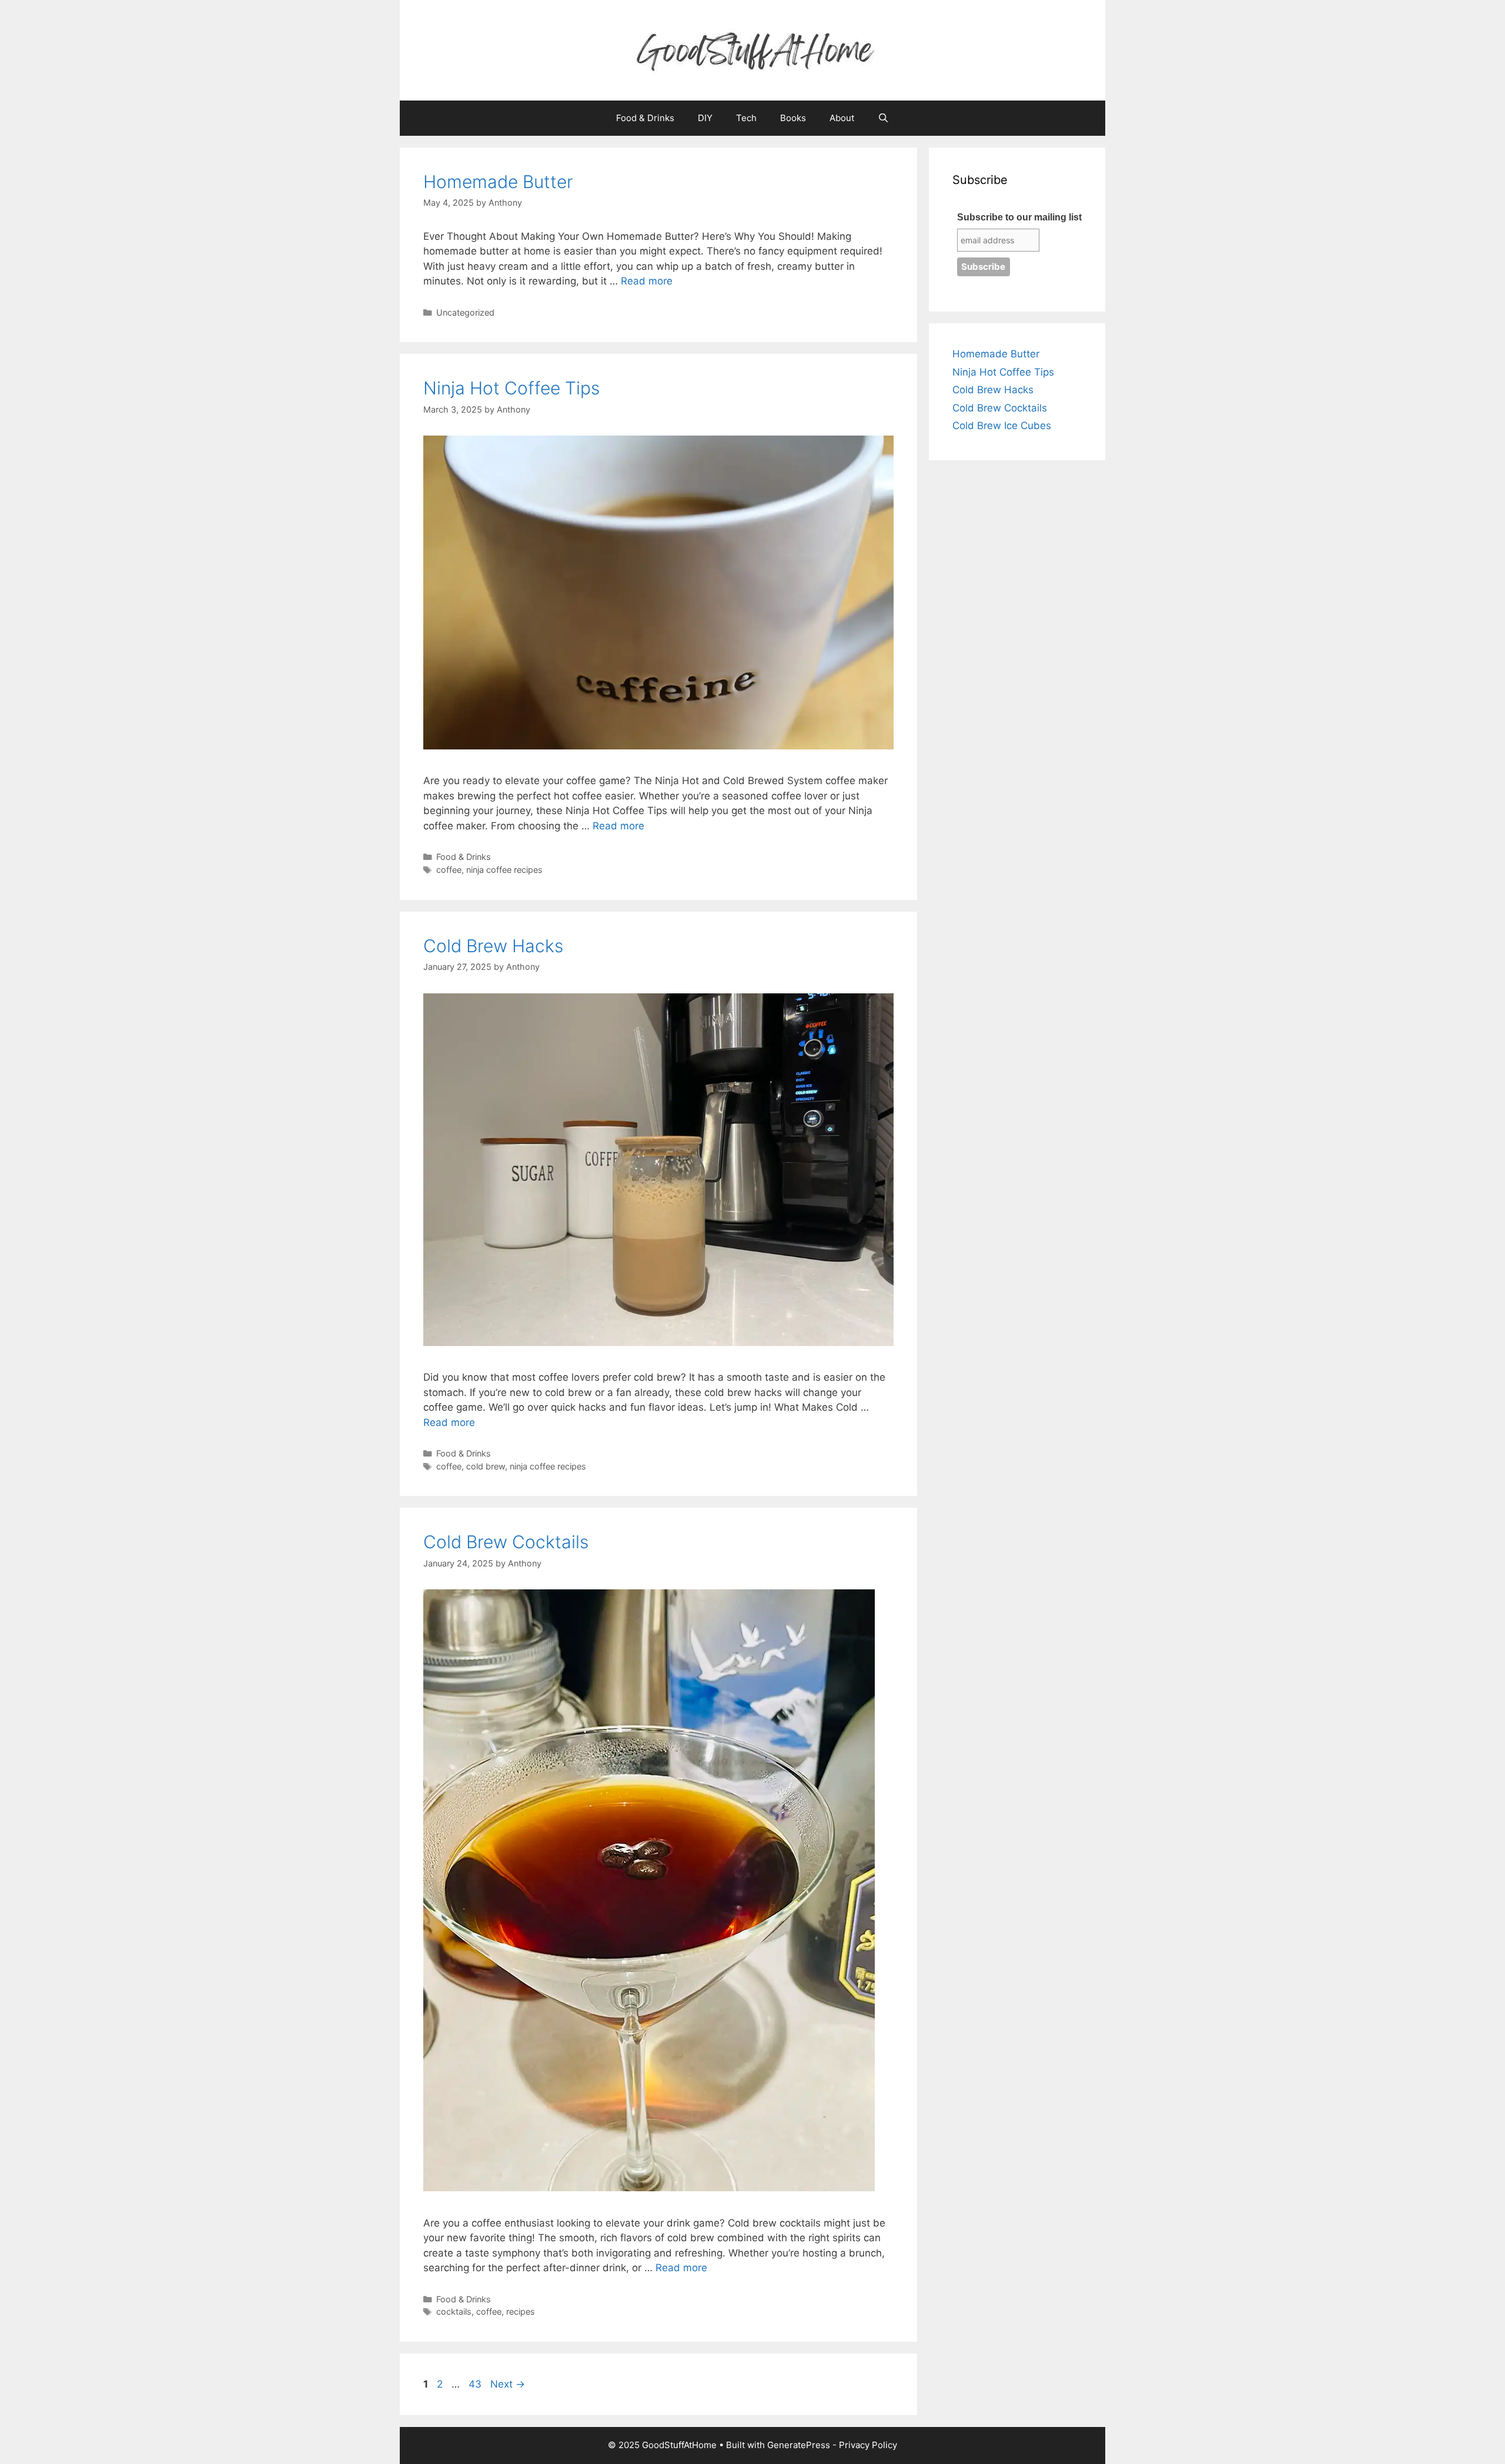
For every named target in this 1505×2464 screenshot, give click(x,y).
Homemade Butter (498, 182)
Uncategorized (465, 312)
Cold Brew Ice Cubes (1002, 426)
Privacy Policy (868, 2445)
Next (508, 2384)
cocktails (454, 2311)
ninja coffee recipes (504, 870)
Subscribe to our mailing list (1019, 217)
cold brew (486, 1466)
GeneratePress (799, 2445)
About (842, 118)
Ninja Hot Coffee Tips (511, 388)
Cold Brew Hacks (493, 946)
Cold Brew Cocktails (506, 1542)
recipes (521, 2311)
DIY (705, 118)
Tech (746, 118)
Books (793, 118)
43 (476, 2384)
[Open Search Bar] (883, 118)
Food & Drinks (645, 118)
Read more (647, 281)
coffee (449, 870)
